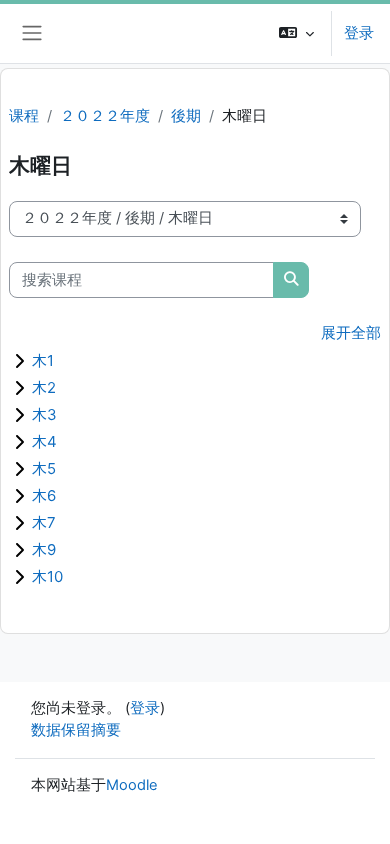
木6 (44, 495)
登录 (359, 33)
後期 (186, 116)
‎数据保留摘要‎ (76, 730)
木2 (44, 387)
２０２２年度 (105, 116)
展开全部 (351, 333)
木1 (43, 360)
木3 (44, 414)
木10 (47, 576)
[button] (296, 33)
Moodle (132, 785)
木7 (44, 522)
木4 (44, 441)
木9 (44, 549)
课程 (24, 116)
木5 (44, 468)
